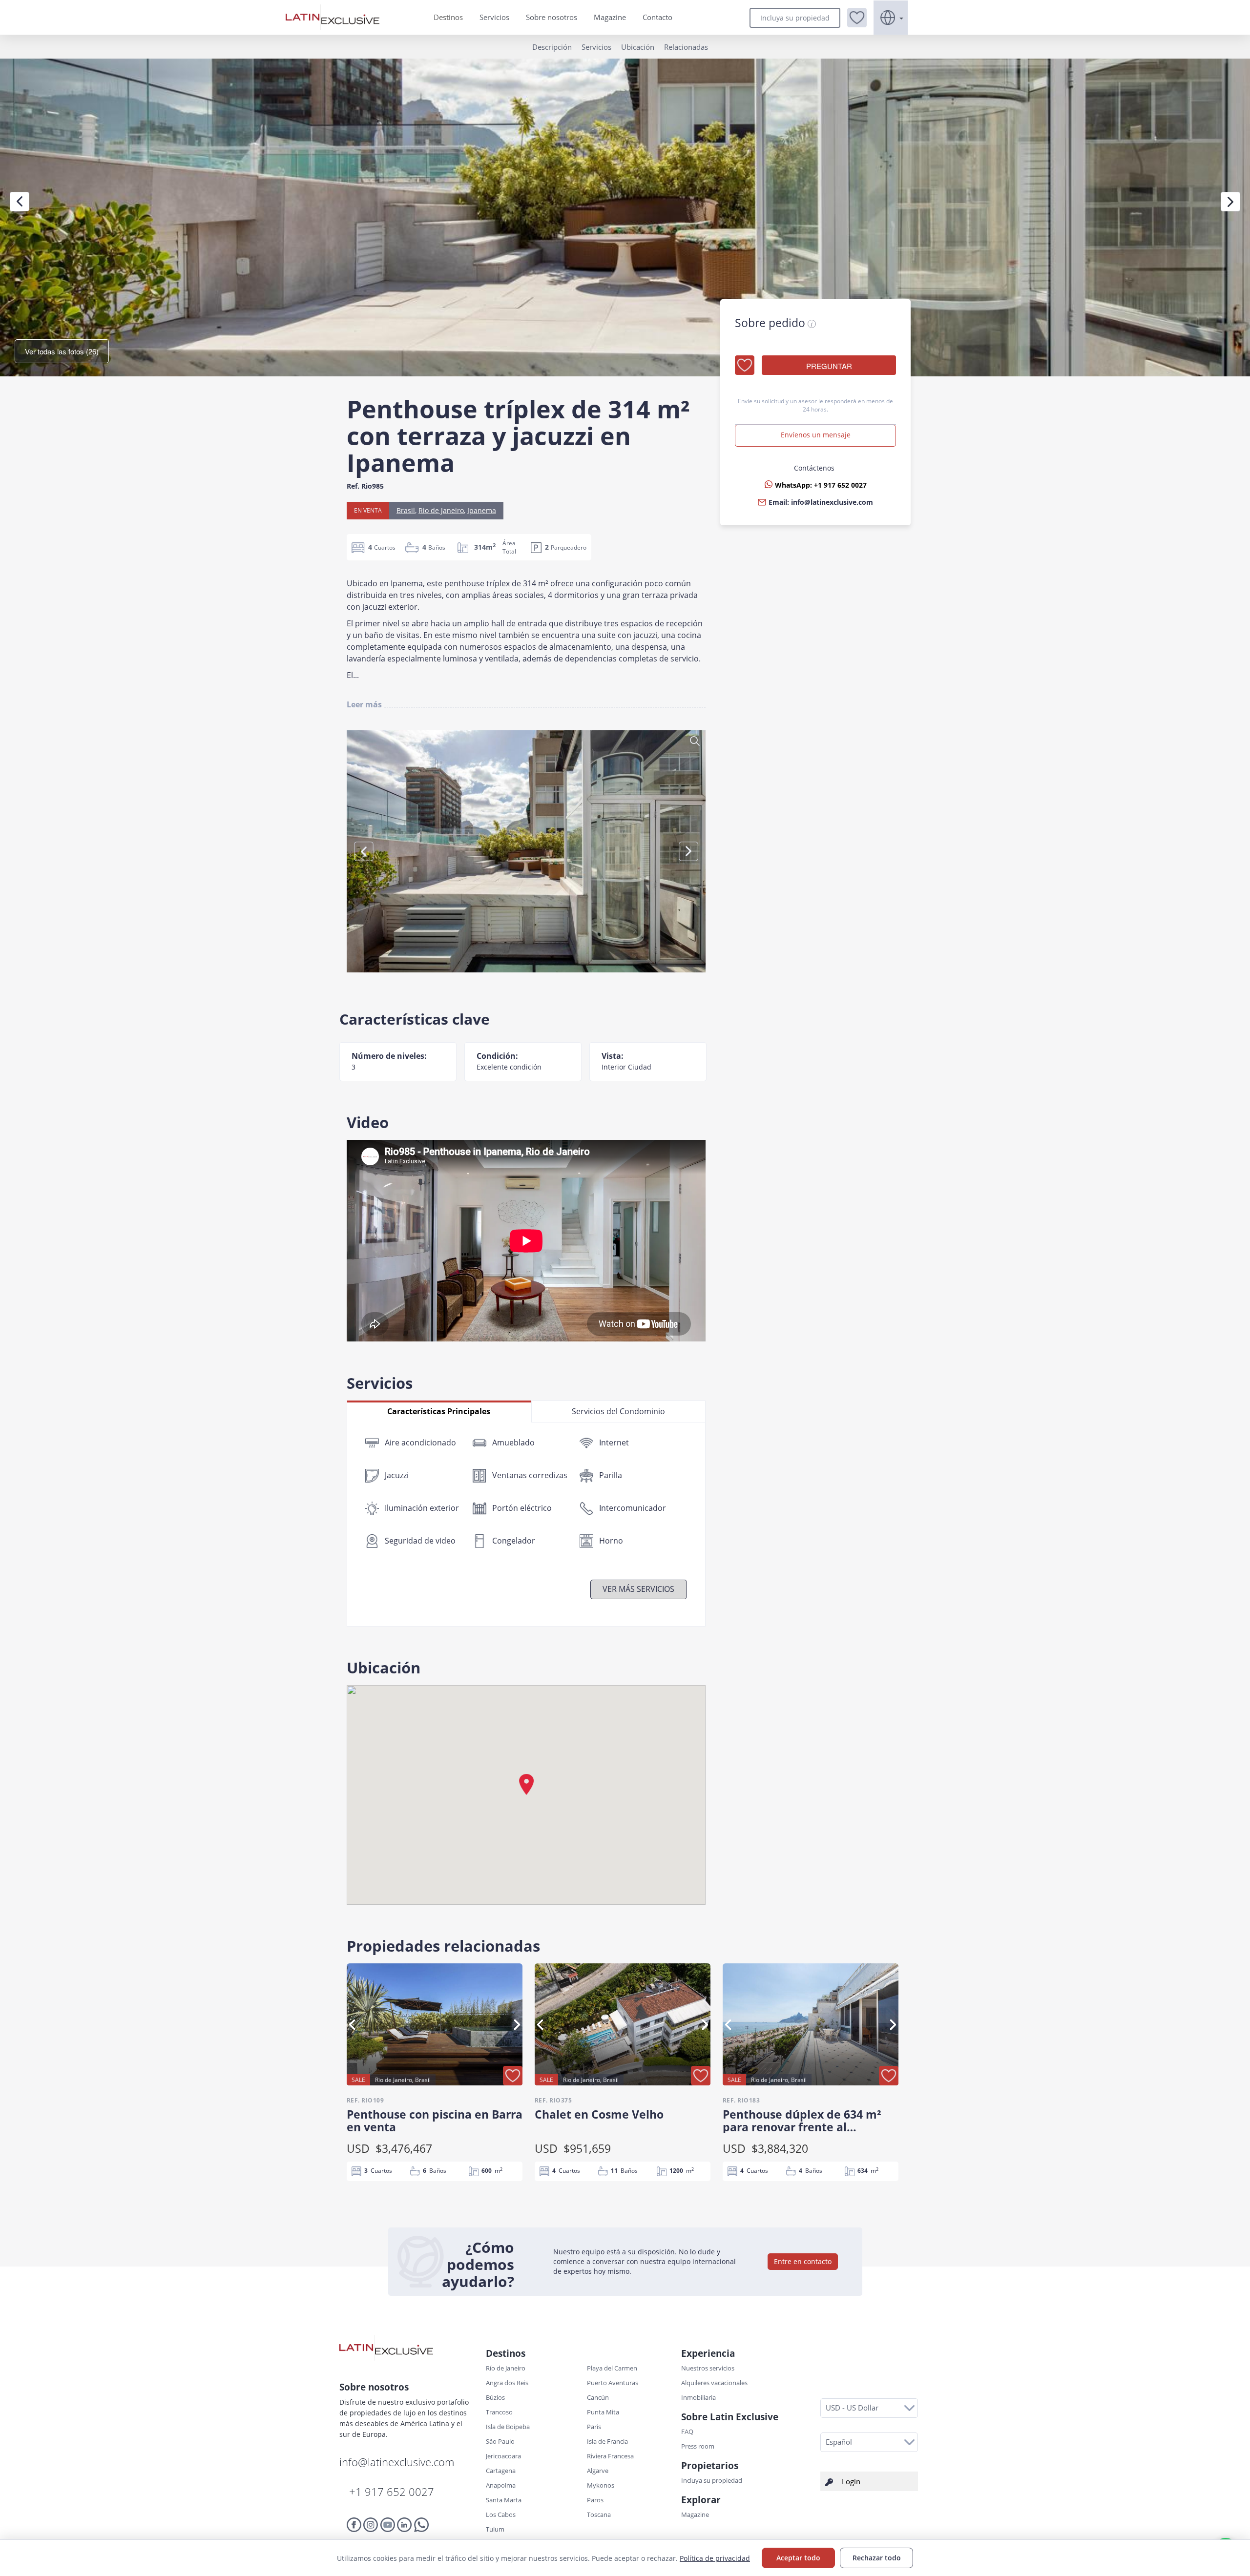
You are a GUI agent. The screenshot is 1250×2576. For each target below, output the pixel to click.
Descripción (552, 47)
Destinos (448, 17)
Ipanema (482, 510)
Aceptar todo (798, 2558)
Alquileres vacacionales (714, 2383)
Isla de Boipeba (508, 2427)
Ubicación (638, 47)
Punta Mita (603, 2412)
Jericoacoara (503, 2456)
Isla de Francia (607, 2441)
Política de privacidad (715, 2558)
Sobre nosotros (552, 17)
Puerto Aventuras (613, 2383)
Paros (595, 2500)
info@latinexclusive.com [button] (832, 502)
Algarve (598, 2471)
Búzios (495, 2397)
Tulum (495, 2529)
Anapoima (501, 2485)
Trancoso (499, 2412)
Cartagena (501, 2471)
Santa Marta (504, 2500)
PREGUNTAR (829, 366)
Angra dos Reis (507, 2383)
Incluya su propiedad (795, 18)
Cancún (598, 2397)
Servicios (494, 17)
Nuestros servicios (708, 2368)
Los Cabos (501, 2514)
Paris (594, 2427)
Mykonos (601, 2485)
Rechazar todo (877, 2558)
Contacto (657, 17)
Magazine (610, 17)
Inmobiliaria (698, 2397)
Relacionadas (686, 47)
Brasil (406, 510)
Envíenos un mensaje (816, 435)
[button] (857, 18)
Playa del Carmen (612, 2368)
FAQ (687, 2432)
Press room (698, 2446)
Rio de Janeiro (441, 510)
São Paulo (500, 2441)
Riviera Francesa (610, 2456)
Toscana (599, 2514)
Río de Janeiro (506, 2368)
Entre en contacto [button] (803, 2261)
